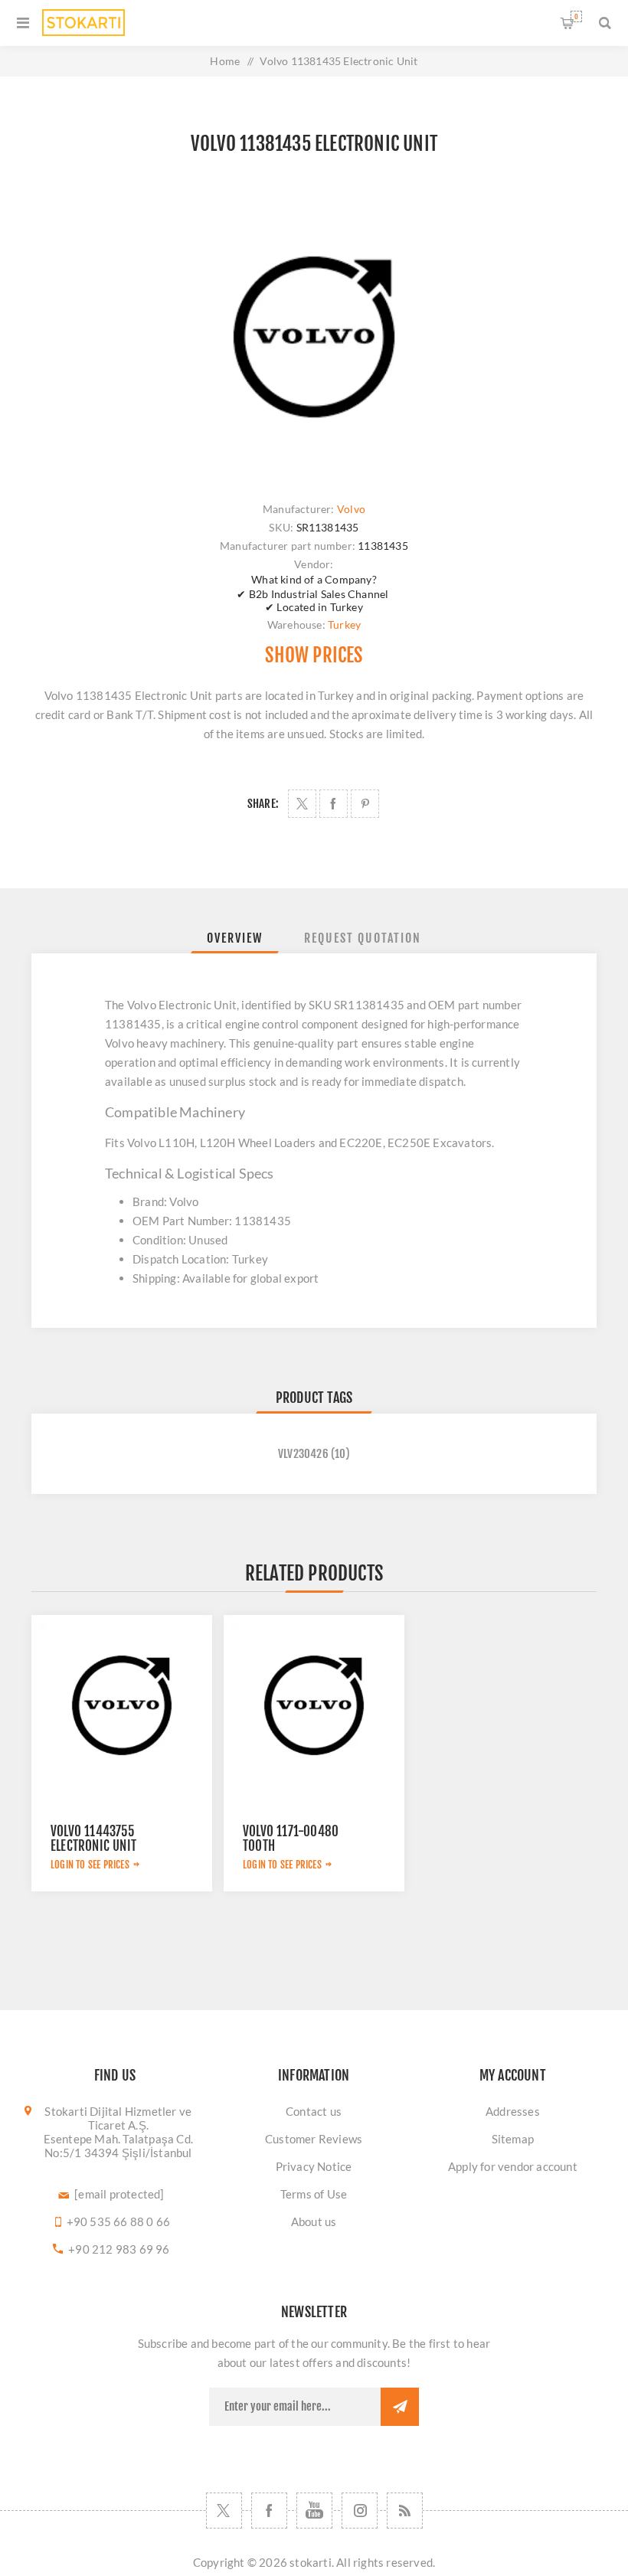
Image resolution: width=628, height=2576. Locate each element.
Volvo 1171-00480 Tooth (291, 1839)
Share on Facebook (334, 804)
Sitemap (513, 2139)
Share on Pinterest (365, 804)
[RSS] (405, 2511)
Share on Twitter (302, 804)
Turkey (344, 624)
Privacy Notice (314, 2166)
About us (314, 2221)
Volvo (351, 509)
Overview (235, 938)
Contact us (314, 2111)
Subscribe (400, 2407)
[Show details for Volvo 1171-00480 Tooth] (314, 1705)
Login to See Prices (90, 1865)
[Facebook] (269, 2511)
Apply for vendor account (513, 2166)
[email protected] (119, 2194)
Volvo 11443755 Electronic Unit (93, 1839)
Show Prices (314, 655)
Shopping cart (576, 16)
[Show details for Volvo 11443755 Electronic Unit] (122, 1705)
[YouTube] (314, 2511)
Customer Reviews (314, 2139)
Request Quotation (363, 938)
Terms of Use (314, 2194)
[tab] (235, 938)
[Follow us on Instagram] (360, 2511)
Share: (263, 804)
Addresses (513, 2111)
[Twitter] (224, 2511)
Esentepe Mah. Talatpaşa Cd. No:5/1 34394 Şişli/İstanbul (118, 2146)
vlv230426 (303, 1454)
